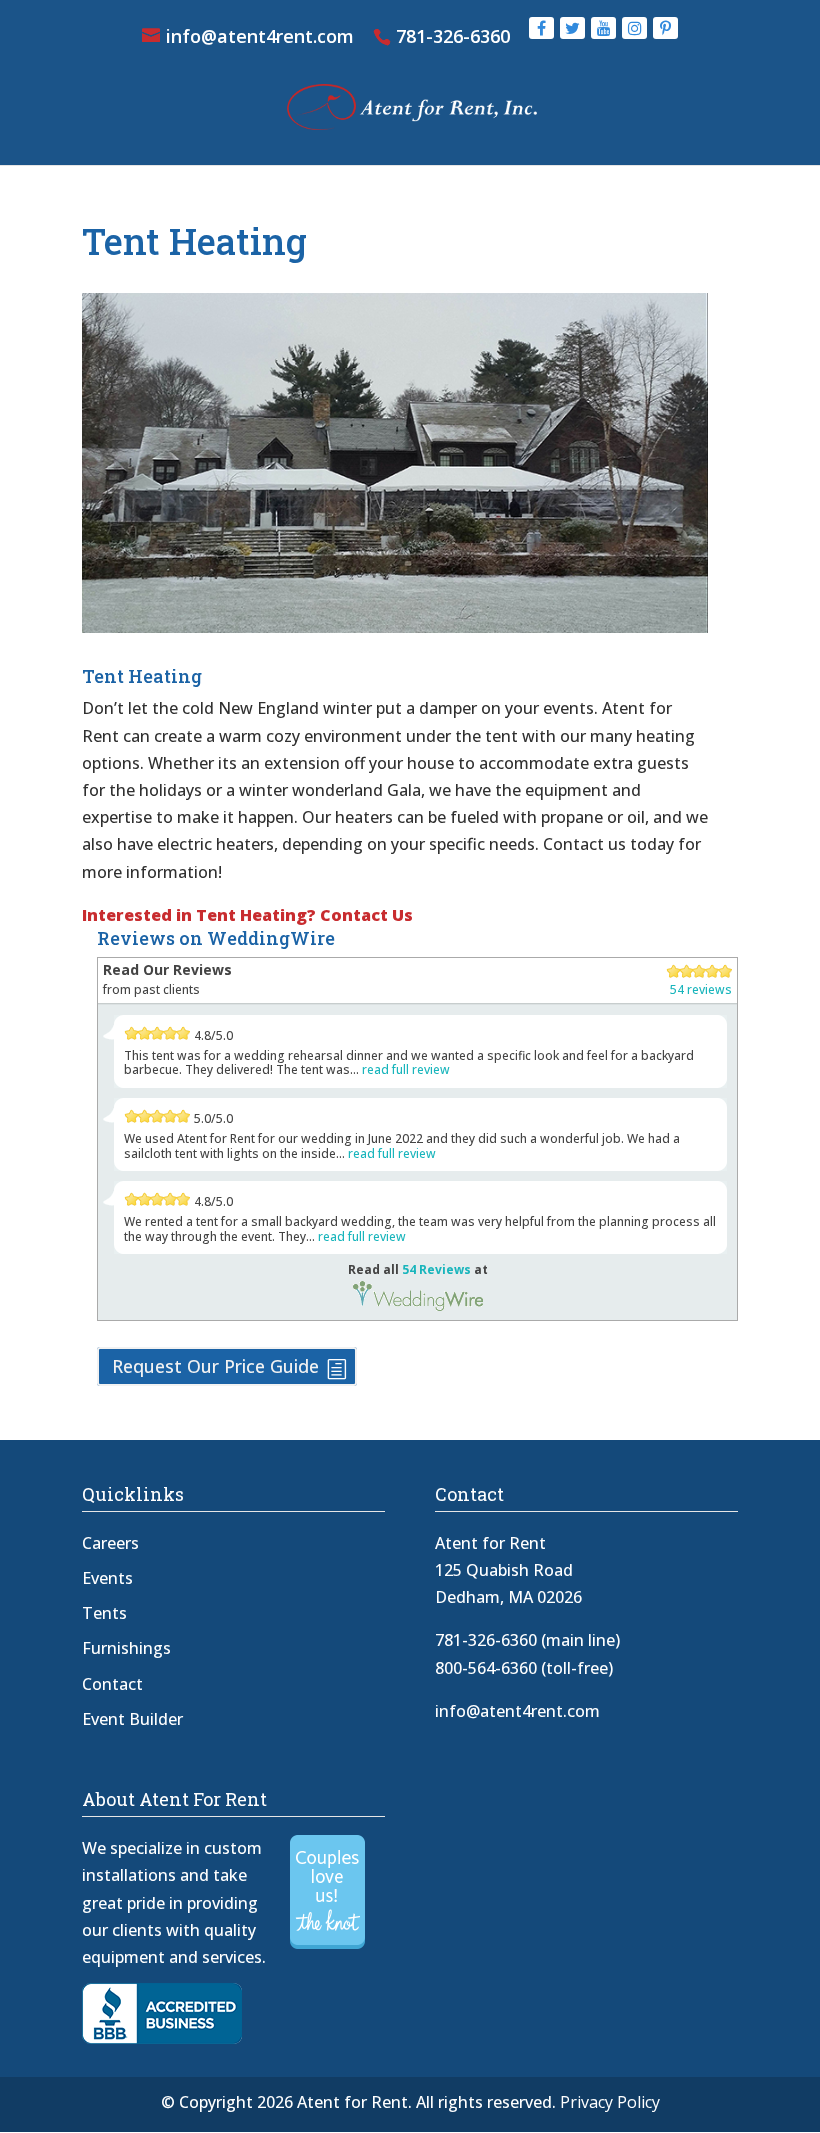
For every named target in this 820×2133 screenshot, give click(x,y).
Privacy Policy (610, 2102)
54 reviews (701, 989)
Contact (112, 1684)
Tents (104, 1613)
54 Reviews (436, 1269)
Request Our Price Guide (215, 1366)
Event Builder (132, 1719)
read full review (406, 1069)
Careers (110, 1543)
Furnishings (126, 1648)
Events (107, 1578)
